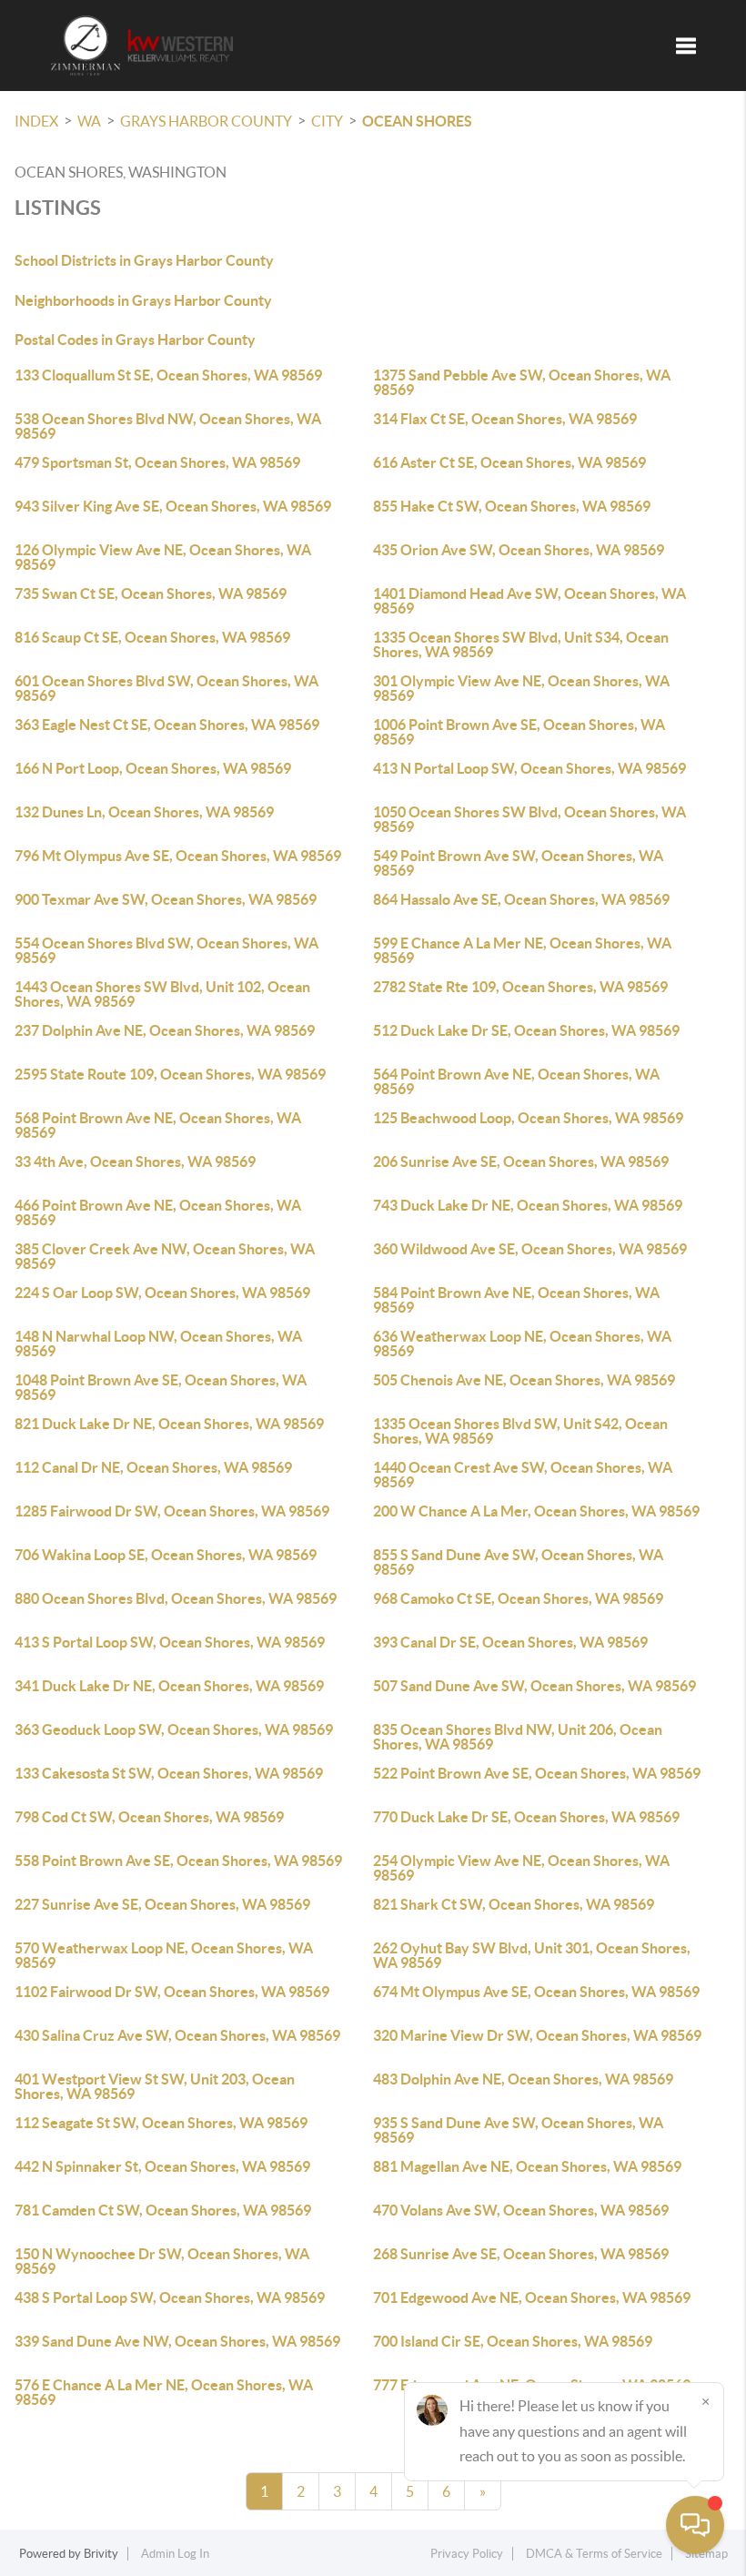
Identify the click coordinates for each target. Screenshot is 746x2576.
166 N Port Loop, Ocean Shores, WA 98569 (153, 768)
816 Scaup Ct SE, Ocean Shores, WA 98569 (152, 637)
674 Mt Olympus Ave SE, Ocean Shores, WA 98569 (536, 1992)
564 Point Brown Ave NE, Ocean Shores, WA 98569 (516, 1081)
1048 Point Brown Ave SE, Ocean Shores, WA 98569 (161, 1387)
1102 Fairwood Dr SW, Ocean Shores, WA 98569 (172, 1992)
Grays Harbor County (206, 121)
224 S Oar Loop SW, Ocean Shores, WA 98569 (162, 1293)
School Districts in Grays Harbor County (144, 260)
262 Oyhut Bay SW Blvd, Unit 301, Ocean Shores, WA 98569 (532, 1955)
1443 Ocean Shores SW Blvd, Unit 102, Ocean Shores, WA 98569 (162, 994)
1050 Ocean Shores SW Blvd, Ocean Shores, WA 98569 (529, 819)
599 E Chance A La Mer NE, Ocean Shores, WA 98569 (522, 950)
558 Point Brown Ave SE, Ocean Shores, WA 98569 (178, 1861)
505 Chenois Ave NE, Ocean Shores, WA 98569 (524, 1380)
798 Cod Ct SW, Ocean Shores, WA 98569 (149, 1817)
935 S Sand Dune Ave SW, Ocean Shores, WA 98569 (518, 2130)
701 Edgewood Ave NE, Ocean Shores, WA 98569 (532, 2297)
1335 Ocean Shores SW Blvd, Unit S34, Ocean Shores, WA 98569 (521, 644)
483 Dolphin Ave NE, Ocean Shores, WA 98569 (523, 2079)
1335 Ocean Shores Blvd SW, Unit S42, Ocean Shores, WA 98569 (520, 1431)
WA (89, 121)
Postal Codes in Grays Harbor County (135, 340)
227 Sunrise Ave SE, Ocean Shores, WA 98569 (162, 1904)
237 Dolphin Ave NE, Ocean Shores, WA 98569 (165, 1030)
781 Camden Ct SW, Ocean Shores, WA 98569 (163, 2210)
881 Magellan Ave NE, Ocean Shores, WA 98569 (527, 2166)
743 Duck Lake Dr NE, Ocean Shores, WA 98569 (528, 1205)
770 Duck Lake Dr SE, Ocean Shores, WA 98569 (526, 1817)
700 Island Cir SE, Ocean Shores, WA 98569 (513, 2341)
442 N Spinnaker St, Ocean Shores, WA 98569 (162, 2166)
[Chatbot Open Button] (695, 2525)
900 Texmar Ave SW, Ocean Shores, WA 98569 (166, 899)
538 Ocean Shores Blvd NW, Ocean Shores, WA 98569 (168, 426)
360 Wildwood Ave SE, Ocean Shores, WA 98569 (530, 1249)
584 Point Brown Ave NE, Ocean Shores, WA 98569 (516, 1300)
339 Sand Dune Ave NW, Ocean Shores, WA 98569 (177, 2341)
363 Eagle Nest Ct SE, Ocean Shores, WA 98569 (167, 725)
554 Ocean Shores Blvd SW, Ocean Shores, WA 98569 (166, 950)
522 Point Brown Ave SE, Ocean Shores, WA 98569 (537, 1773)
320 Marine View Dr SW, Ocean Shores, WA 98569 (537, 2035)
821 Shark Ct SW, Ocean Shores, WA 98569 (514, 1904)
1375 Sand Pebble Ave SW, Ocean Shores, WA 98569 (522, 382)
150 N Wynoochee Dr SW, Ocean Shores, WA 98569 (162, 2261)
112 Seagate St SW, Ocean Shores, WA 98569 (161, 2123)
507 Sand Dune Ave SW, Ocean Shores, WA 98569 (534, 1686)
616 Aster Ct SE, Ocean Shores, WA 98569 (509, 462)
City (327, 121)
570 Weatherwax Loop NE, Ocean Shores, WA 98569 (164, 1955)
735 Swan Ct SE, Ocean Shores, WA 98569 (151, 593)
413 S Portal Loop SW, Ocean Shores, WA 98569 (170, 1642)
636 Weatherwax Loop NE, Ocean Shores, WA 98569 (522, 1344)
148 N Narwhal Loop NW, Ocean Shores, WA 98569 (158, 1344)
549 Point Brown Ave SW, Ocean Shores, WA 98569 (518, 863)
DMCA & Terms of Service (594, 2554)
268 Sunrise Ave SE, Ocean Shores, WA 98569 (521, 2254)
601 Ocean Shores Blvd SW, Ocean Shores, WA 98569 (166, 688)
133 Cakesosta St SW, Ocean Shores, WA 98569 (169, 1773)
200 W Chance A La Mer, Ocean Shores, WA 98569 (536, 1511)
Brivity (101, 2554)
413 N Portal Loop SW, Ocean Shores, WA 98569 (529, 768)
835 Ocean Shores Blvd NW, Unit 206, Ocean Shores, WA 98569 (518, 1737)
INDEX (36, 121)
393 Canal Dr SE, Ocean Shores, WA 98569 (510, 1642)
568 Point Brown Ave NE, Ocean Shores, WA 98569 (158, 1125)
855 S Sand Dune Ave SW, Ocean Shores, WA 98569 (518, 1562)
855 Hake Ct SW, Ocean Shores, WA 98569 (512, 506)
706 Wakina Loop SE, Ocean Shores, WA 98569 (166, 1555)
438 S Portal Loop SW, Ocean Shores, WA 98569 (170, 2297)
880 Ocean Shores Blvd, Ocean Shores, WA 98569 (176, 1598)
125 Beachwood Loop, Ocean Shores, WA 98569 (528, 1118)
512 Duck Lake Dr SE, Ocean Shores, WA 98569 (526, 1030)
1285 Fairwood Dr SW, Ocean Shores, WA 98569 (172, 1511)
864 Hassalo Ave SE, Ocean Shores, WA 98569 (521, 899)
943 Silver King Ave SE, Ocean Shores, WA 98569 (173, 506)
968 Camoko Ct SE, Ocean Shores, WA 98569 (518, 1598)
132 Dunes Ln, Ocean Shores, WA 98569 (144, 812)
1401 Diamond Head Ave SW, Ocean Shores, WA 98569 (529, 601)
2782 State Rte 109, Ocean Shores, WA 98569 (520, 987)
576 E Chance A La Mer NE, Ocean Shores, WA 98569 (164, 2392)
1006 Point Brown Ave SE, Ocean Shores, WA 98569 (519, 732)
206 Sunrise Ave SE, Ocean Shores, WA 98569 (521, 1161)
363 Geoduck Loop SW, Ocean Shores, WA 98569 (174, 1729)
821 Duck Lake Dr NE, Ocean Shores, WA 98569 (169, 1424)
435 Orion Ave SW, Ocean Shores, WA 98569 (519, 550)
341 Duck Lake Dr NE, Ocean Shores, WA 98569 (169, 1686)
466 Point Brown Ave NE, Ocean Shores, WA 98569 (158, 1212)
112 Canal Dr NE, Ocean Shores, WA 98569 (153, 1467)
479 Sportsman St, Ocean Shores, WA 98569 (157, 462)
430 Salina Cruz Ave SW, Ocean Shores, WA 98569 (177, 2035)
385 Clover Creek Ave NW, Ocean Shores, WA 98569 (165, 1256)
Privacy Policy (467, 2554)
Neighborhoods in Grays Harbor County (143, 300)
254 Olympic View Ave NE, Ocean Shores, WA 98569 (521, 1868)
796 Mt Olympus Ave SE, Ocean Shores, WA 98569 (178, 856)
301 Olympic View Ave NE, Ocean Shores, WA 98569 (521, 688)
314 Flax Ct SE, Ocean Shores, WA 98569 (505, 419)
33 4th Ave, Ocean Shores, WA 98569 (135, 1161)
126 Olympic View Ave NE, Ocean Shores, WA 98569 (163, 557)
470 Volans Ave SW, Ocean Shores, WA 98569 (521, 2210)
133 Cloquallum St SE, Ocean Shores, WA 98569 (168, 375)
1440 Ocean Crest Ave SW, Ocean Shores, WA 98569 (523, 1475)
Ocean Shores (417, 121)
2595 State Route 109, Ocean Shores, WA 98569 (170, 1074)
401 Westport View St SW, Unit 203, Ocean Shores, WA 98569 (155, 2086)
